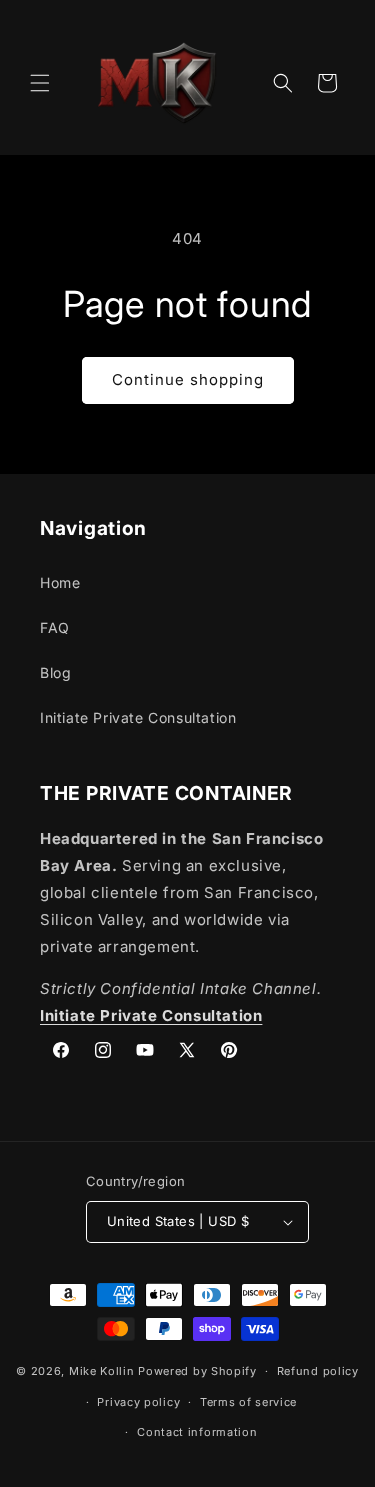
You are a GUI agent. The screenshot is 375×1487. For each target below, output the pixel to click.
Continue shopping (188, 379)
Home (60, 582)
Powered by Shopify (197, 1371)
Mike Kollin (102, 1371)
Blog (55, 672)
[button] (40, 83)
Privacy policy (138, 1402)
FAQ (55, 627)
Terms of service (248, 1402)
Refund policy (318, 1371)
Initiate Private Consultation (138, 717)
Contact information (197, 1432)
